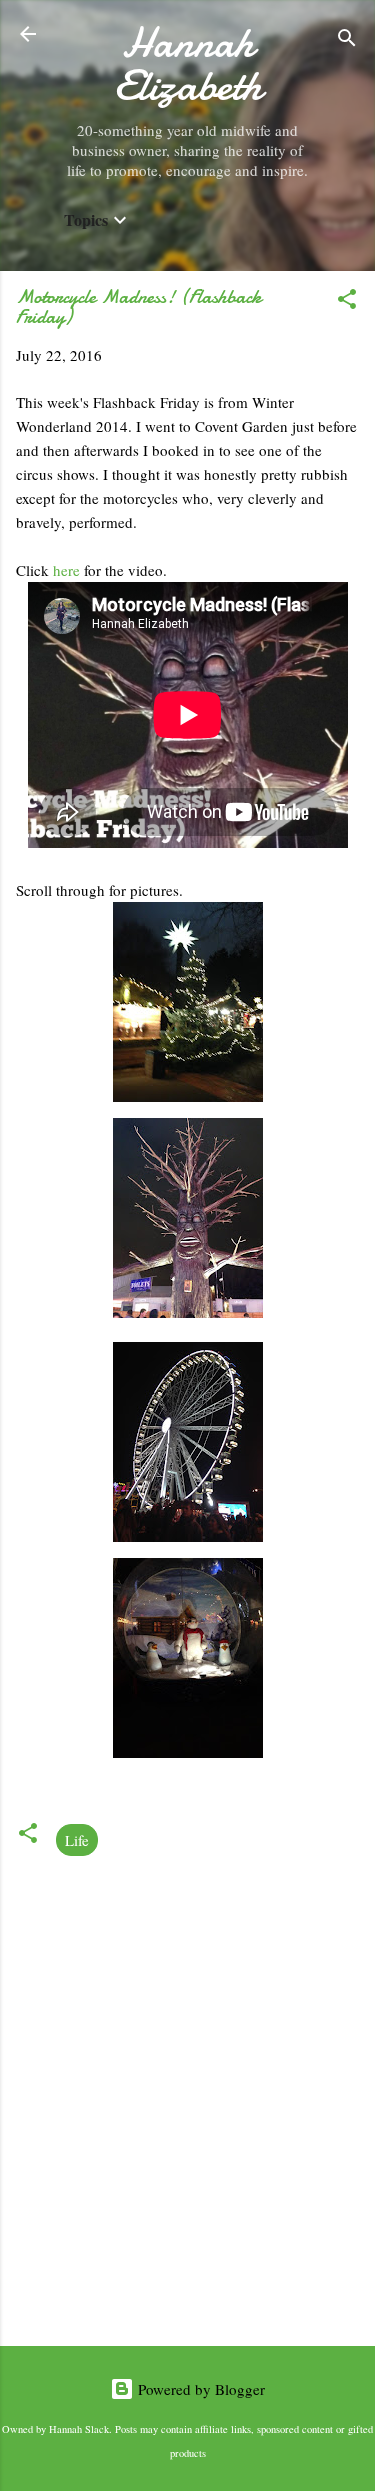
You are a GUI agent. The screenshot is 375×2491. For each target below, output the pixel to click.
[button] (347, 302)
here (68, 570)
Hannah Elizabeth (188, 64)
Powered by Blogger (199, 2389)
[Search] (347, 40)
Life (77, 1840)
